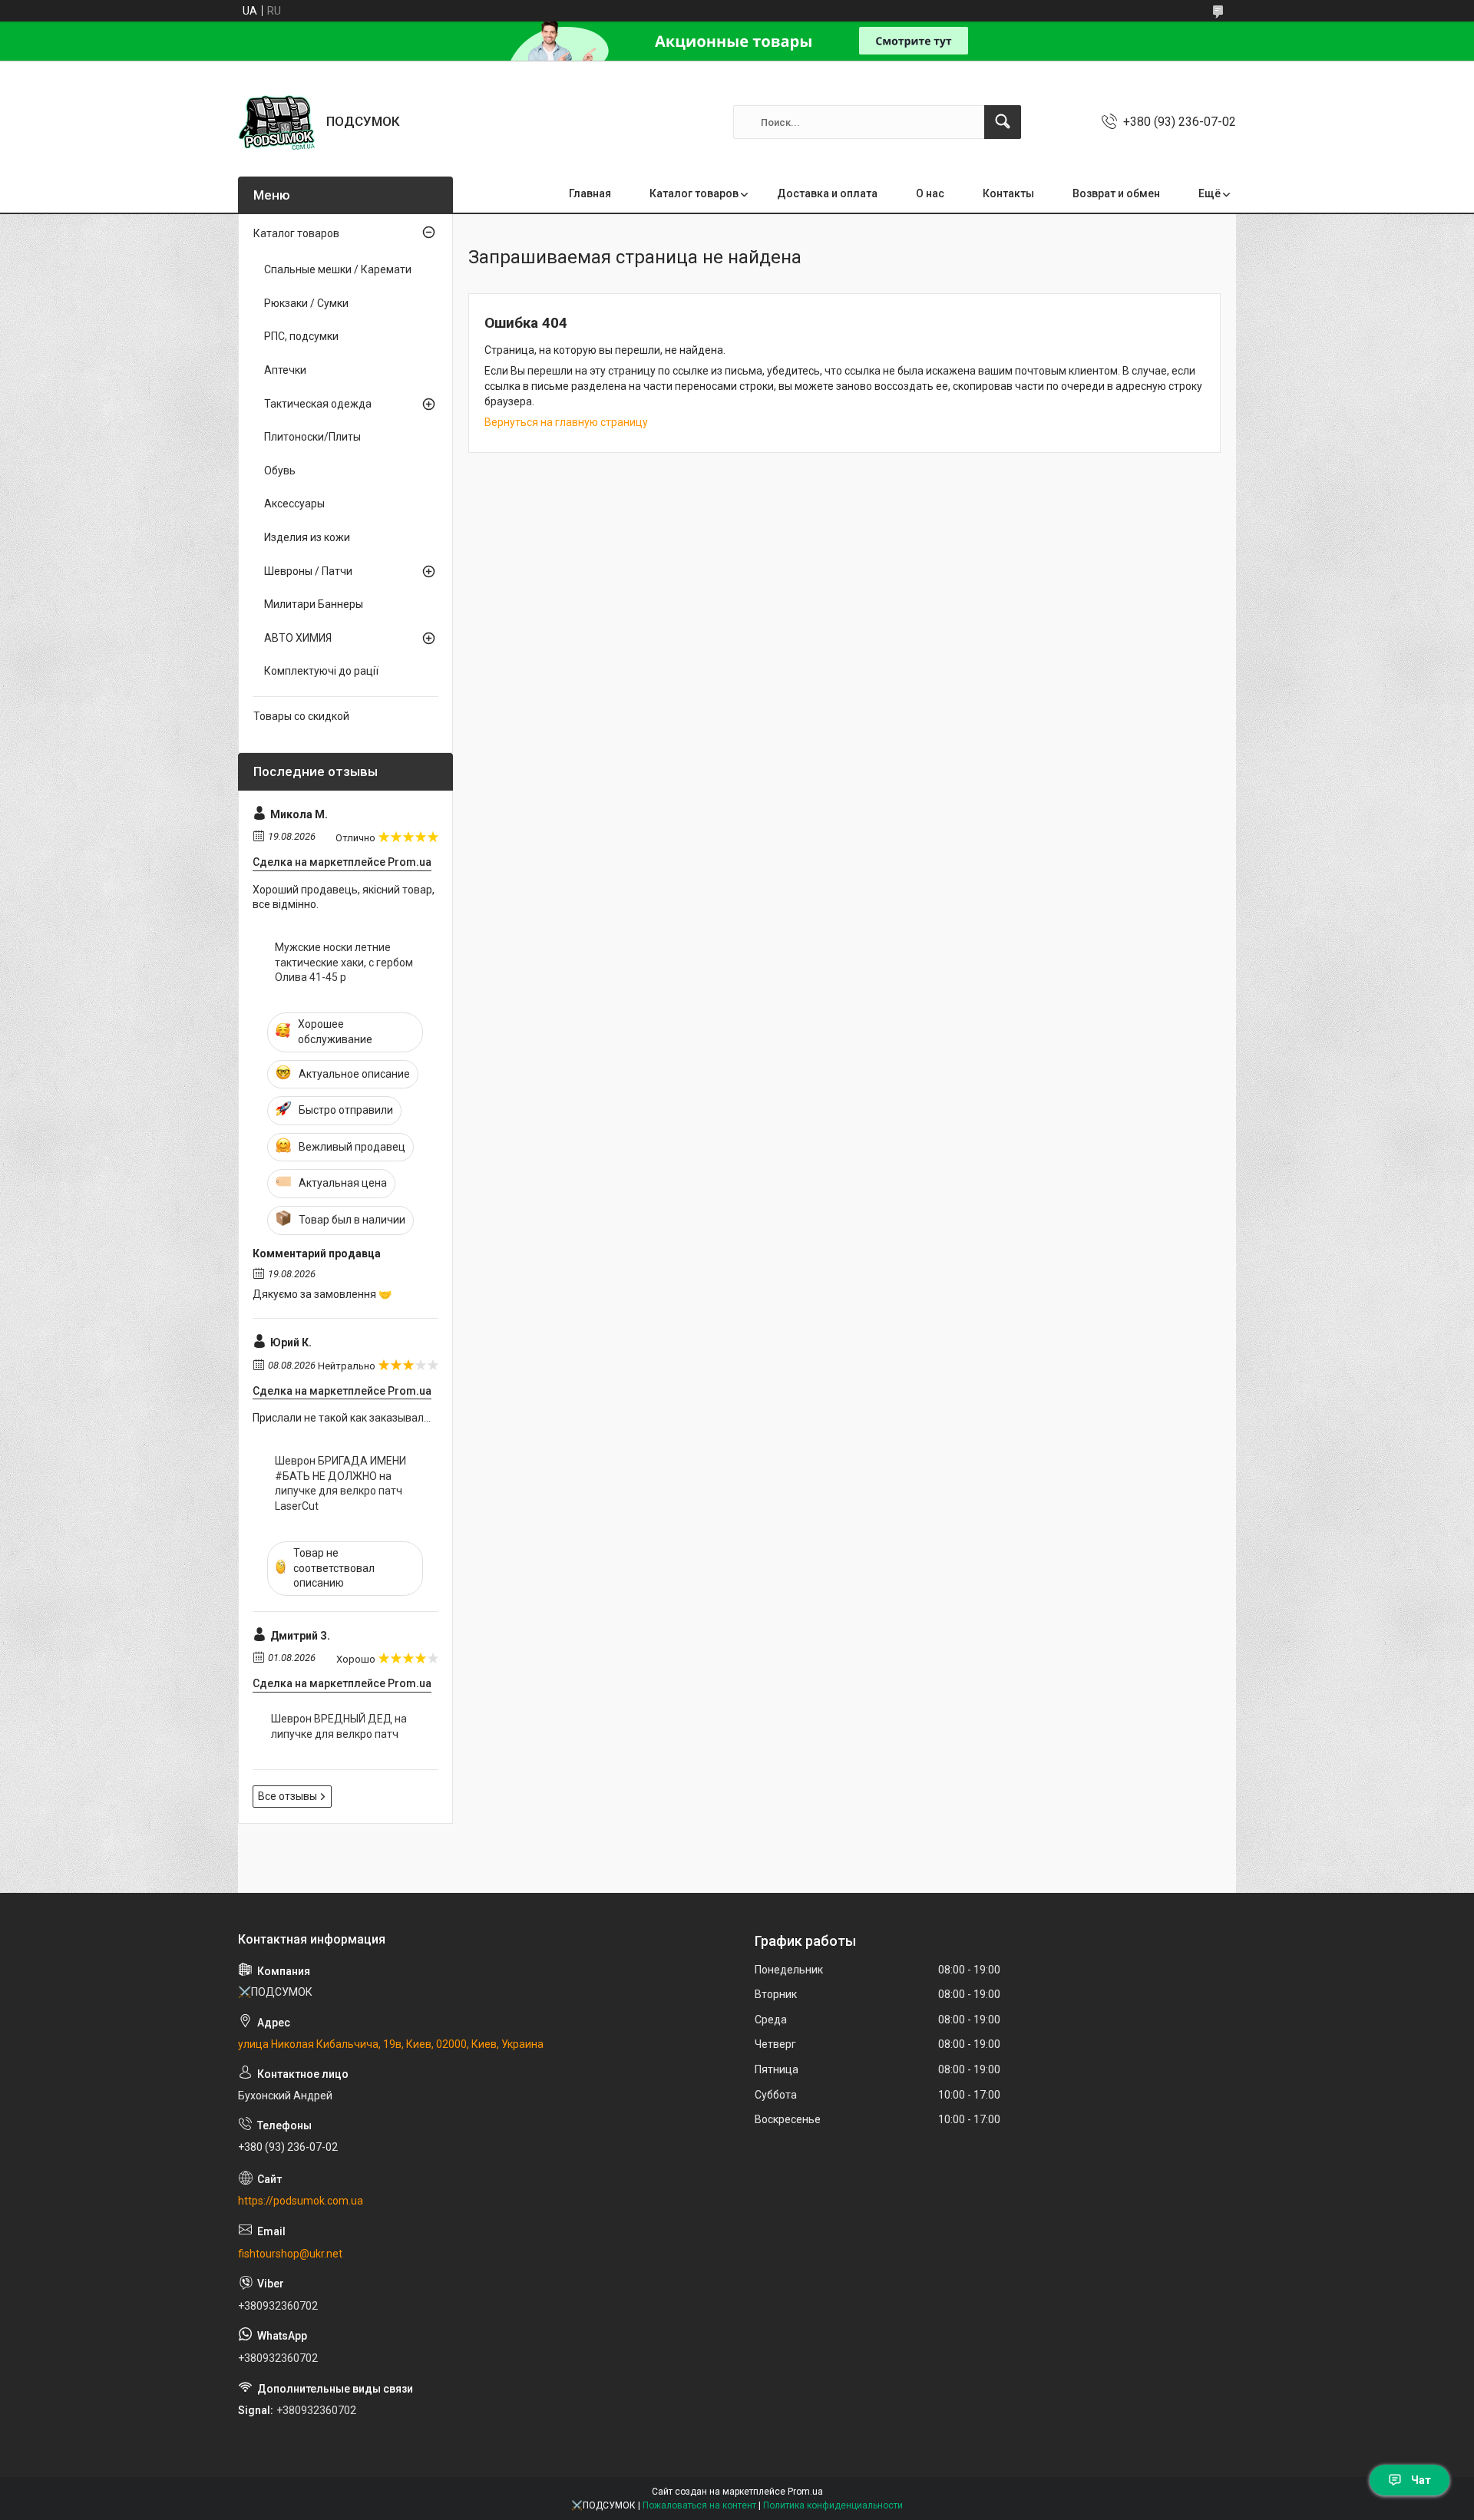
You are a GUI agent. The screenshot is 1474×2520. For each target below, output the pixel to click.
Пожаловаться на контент (699, 2505)
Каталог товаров (694, 193)
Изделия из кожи (307, 537)
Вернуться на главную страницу (566, 422)
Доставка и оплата (827, 193)
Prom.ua (805, 2492)
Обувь (280, 471)
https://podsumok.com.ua (301, 2201)
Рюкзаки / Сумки (306, 303)
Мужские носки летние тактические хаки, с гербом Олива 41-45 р (344, 962)
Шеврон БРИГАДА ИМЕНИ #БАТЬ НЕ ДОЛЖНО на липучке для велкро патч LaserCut (340, 1483)
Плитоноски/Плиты (312, 437)
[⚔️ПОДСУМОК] (276, 122)
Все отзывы (288, 1796)
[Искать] (1003, 122)
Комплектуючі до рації (321, 671)
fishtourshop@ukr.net (290, 2254)
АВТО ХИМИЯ (298, 638)
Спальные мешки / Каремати (338, 269)
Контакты (1008, 193)
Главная (590, 193)
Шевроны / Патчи (308, 571)
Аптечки (285, 370)
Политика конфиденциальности (833, 2505)
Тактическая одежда (318, 404)
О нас (930, 193)
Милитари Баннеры (314, 604)
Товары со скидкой (301, 716)
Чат (1421, 2480)
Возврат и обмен (1116, 193)
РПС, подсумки (301, 336)
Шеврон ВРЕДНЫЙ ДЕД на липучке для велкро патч (339, 1726)
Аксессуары (294, 504)
